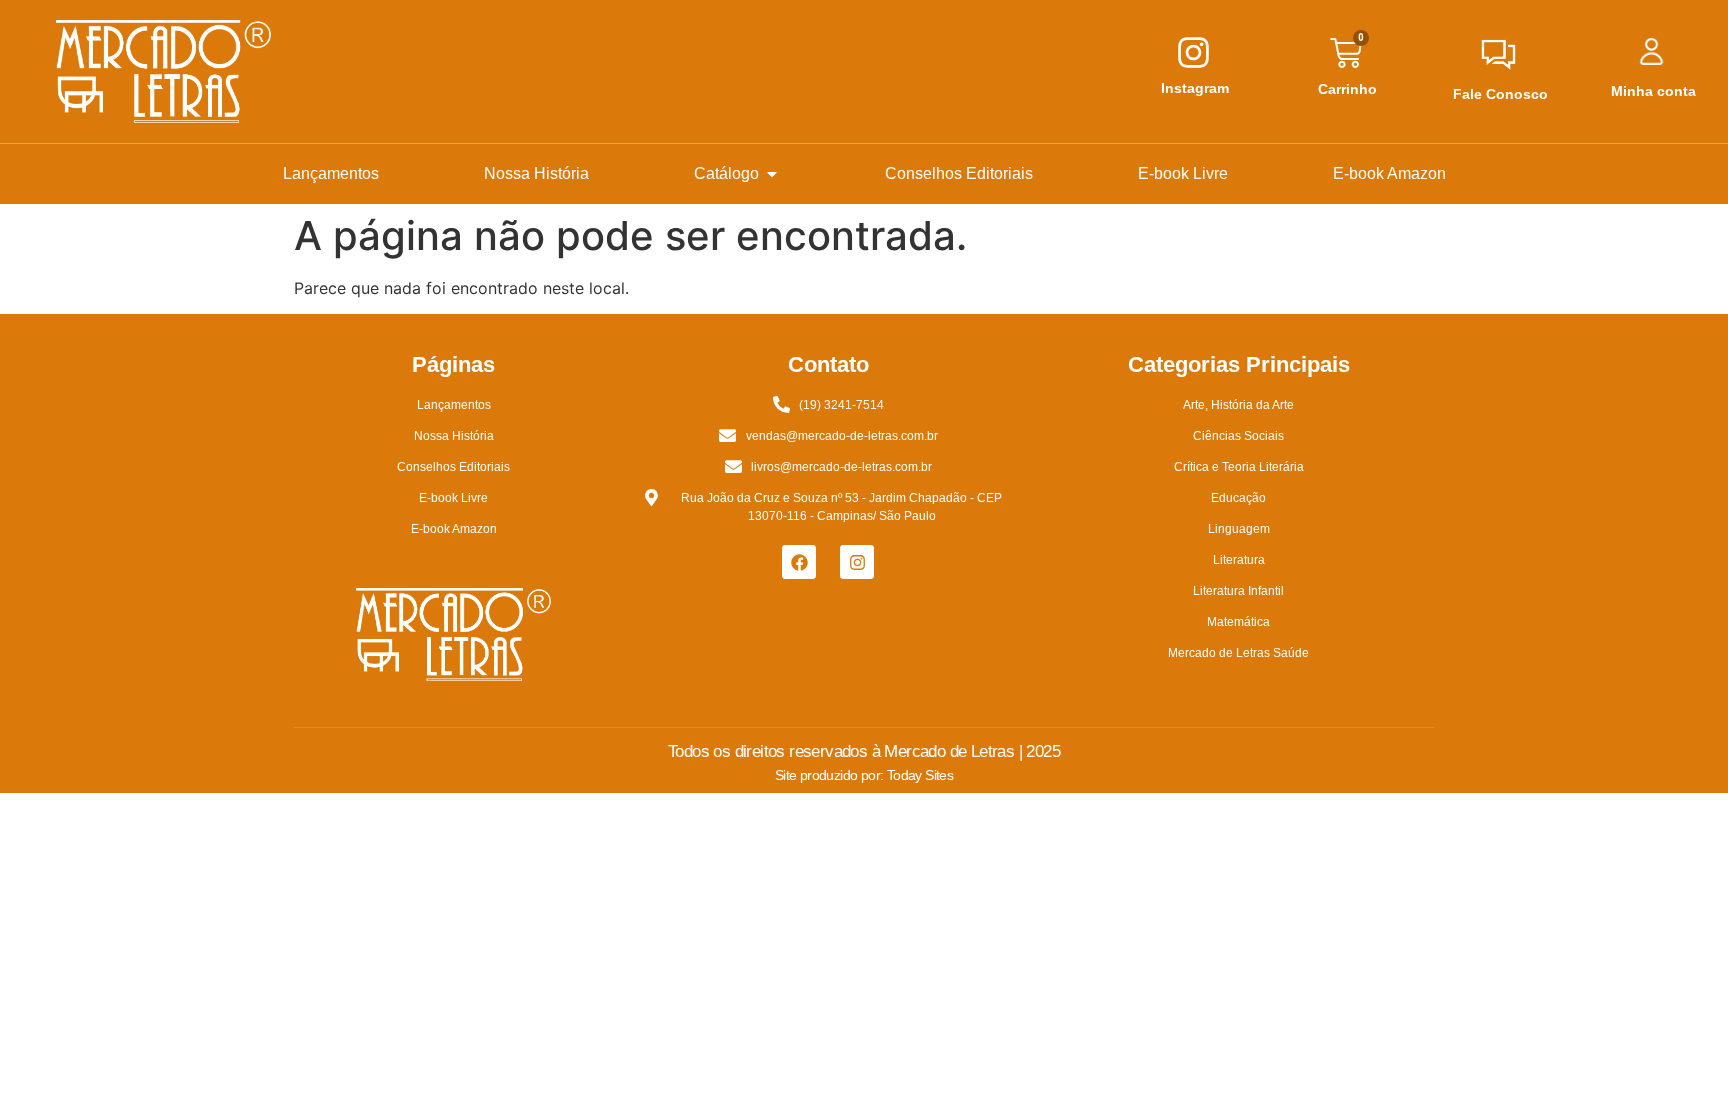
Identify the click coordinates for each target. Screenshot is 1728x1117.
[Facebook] (799, 562)
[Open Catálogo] (772, 174)
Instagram (1195, 88)
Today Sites (920, 775)
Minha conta (1653, 91)
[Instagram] (857, 562)
